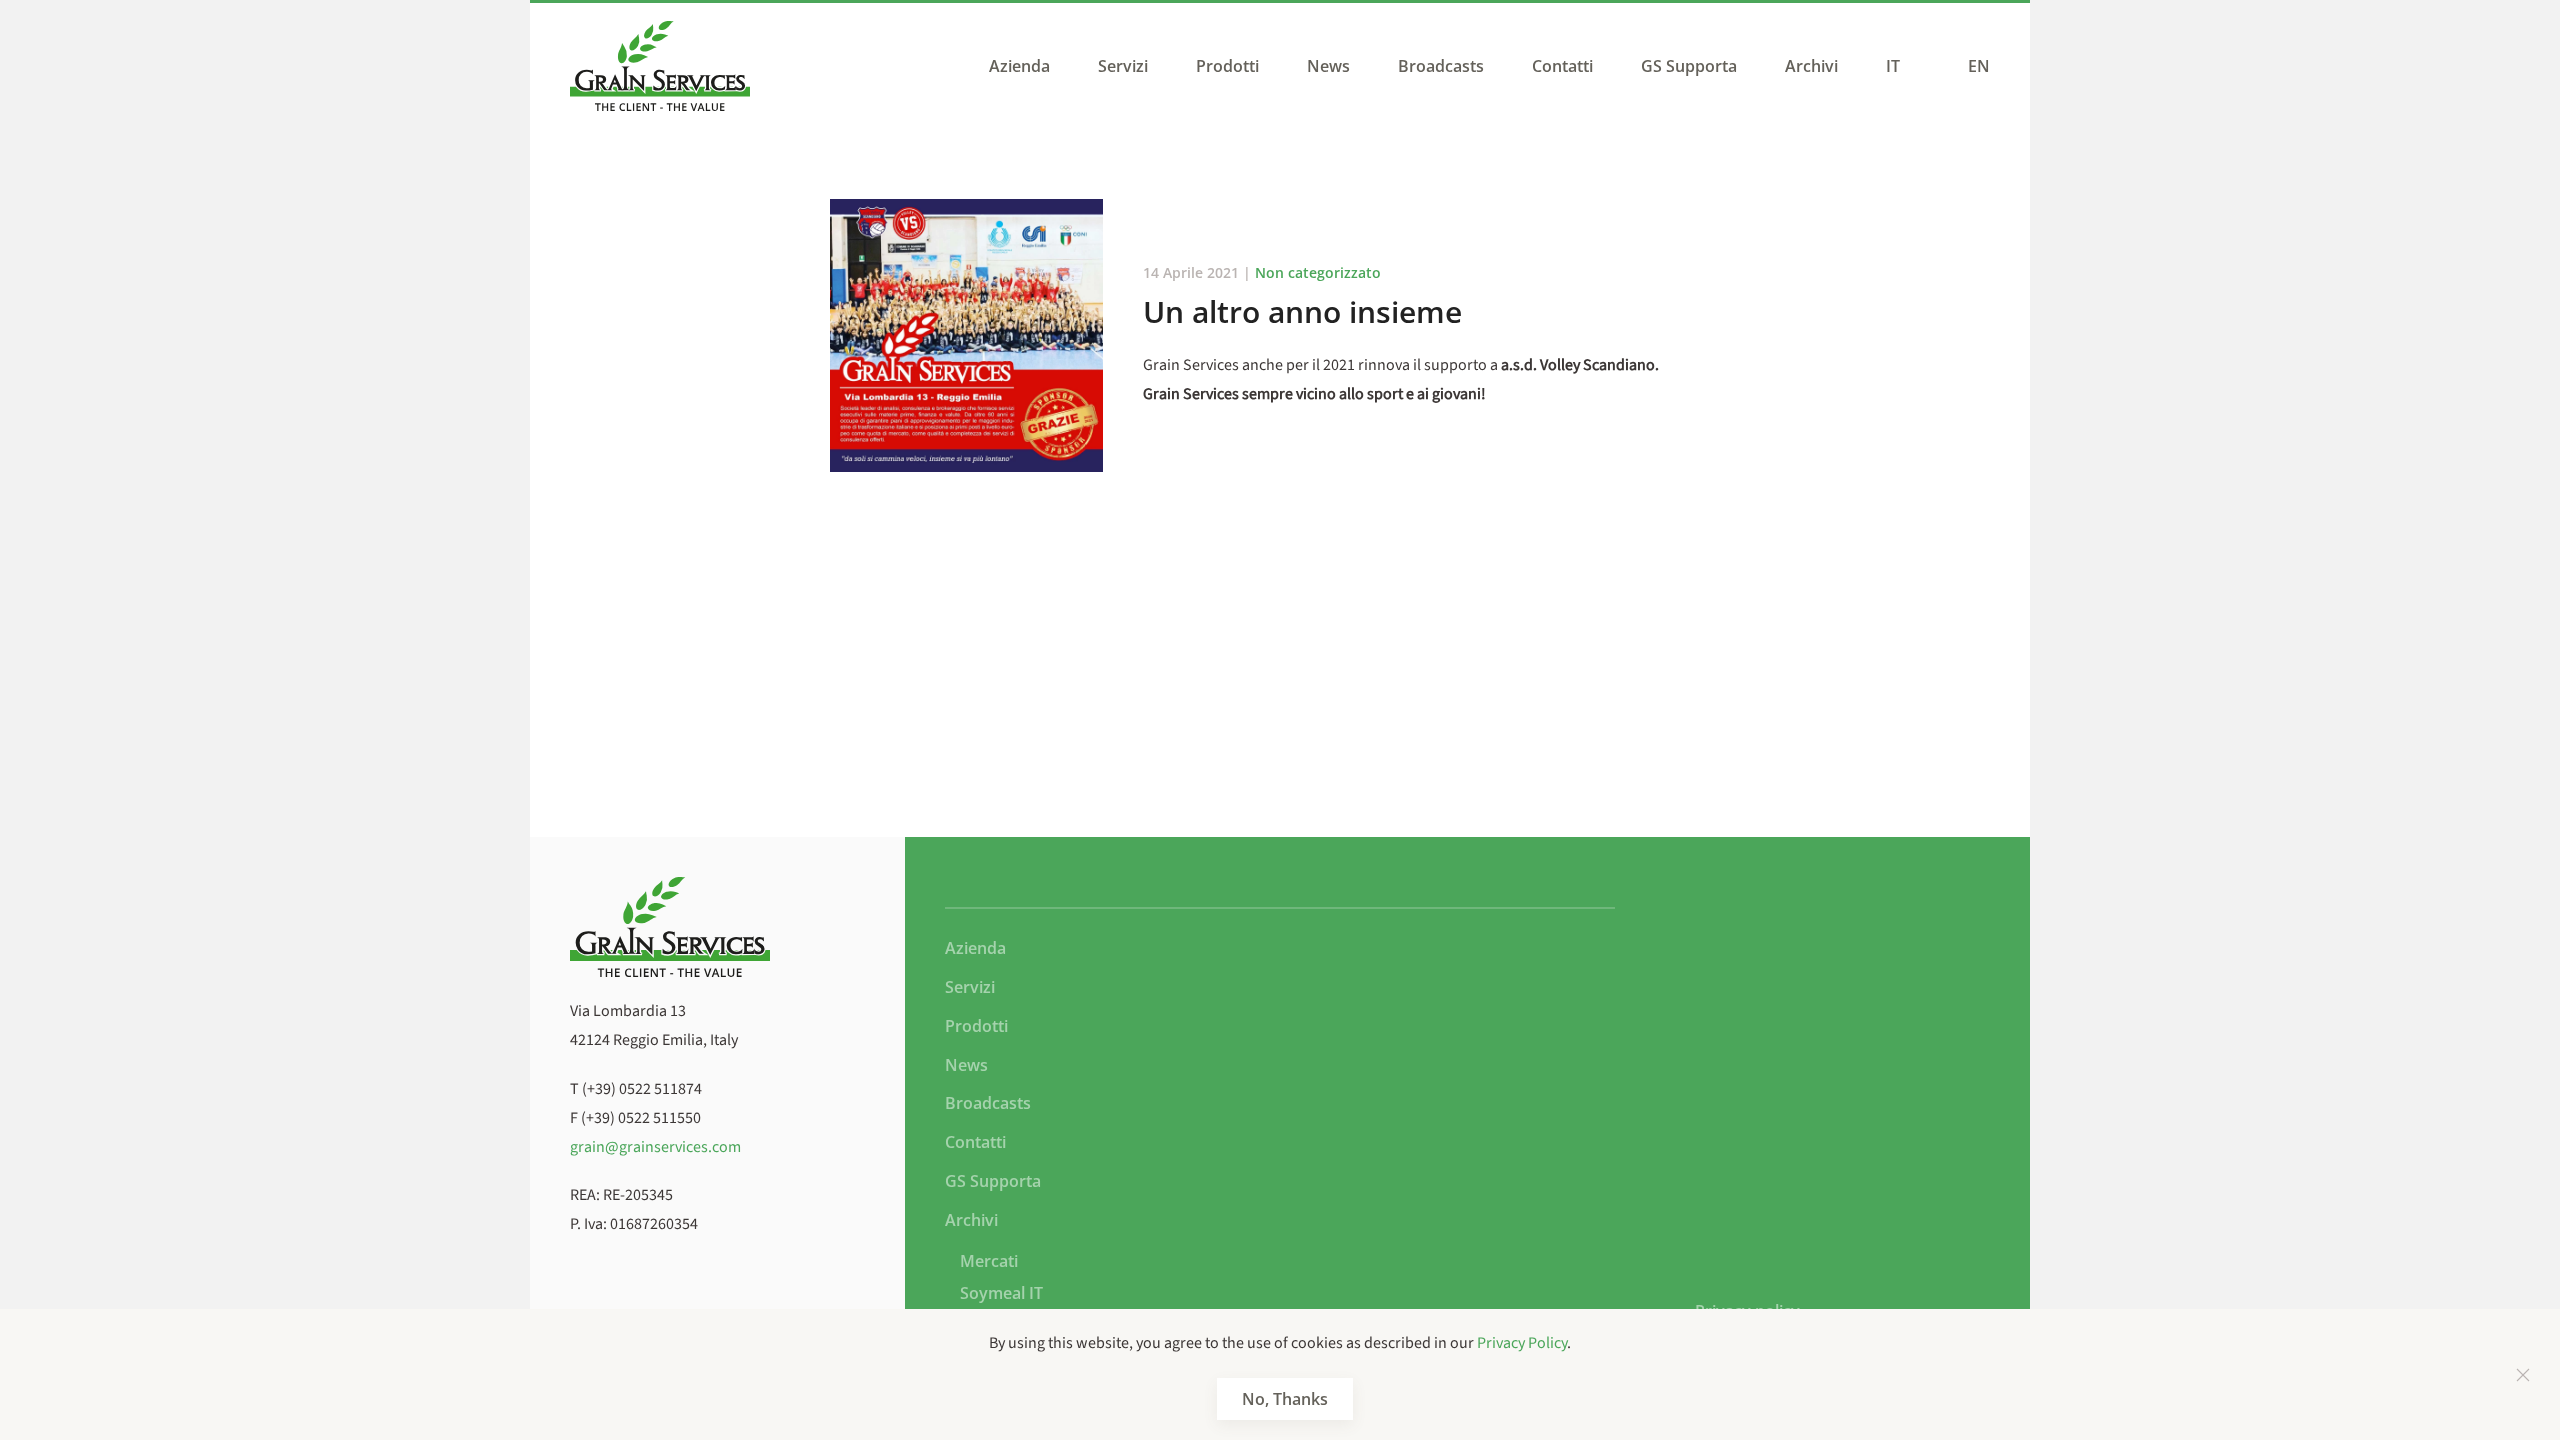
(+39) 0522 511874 (642, 1089)
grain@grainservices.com (655, 1147)
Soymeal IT (1001, 1293)
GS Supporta (1689, 66)
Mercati (989, 1261)
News (1328, 66)
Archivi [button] (1811, 66)
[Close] (2523, 1375)
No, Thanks (1285, 1399)
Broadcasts (1441, 66)
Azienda (1019, 66)
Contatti (1562, 66)
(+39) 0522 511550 (641, 1118)
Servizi (1123, 66)
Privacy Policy (1522, 1343)
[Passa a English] (1974, 66)
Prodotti (1227, 66)
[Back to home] (660, 66)
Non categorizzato (1318, 272)
